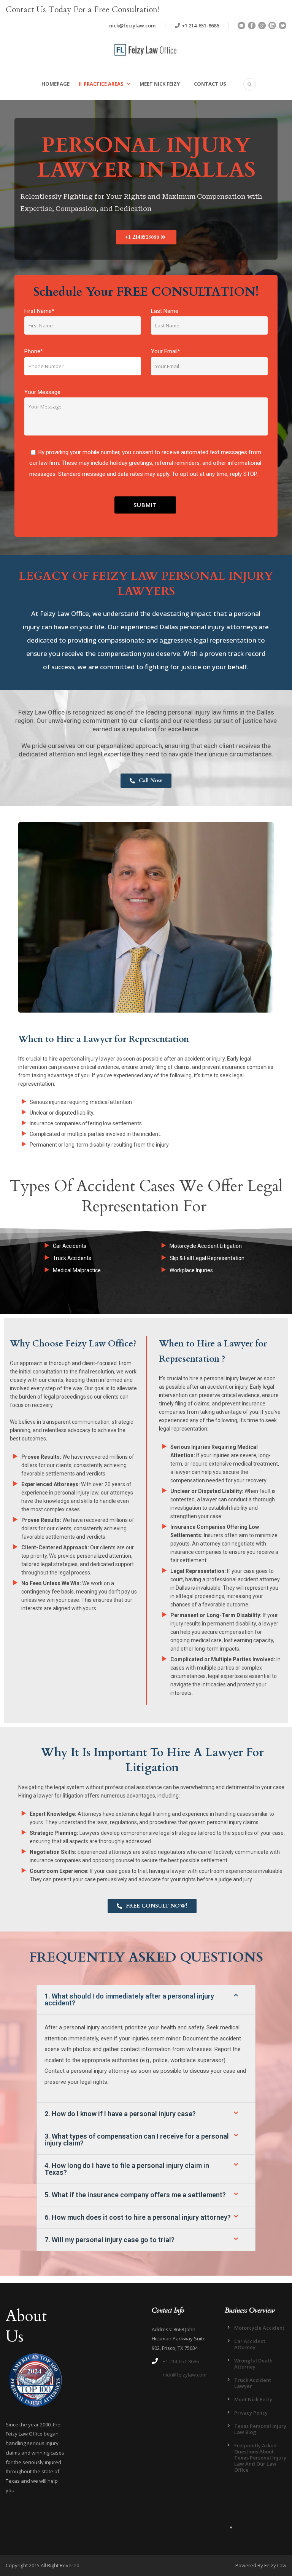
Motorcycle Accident (259, 2328)
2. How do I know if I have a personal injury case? (120, 2114)
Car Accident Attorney (250, 2344)
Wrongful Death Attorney (253, 2364)
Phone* (34, 351)
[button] (146, 2000)
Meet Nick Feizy (160, 84)
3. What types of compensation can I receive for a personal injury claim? (137, 2140)
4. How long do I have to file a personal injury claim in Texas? (127, 2169)
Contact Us (210, 84)
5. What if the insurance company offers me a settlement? (135, 2195)
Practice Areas (104, 84)
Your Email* (166, 351)
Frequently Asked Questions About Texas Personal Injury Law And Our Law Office (260, 2458)
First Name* (39, 311)
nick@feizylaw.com (132, 26)
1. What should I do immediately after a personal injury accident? (129, 1999)
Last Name (165, 311)
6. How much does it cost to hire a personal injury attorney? (138, 2217)
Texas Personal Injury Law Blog (260, 2429)
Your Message (42, 392)
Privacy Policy (251, 2413)
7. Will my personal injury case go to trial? (109, 2240)
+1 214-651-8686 (200, 26)
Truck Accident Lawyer (253, 2383)
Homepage (56, 84)
